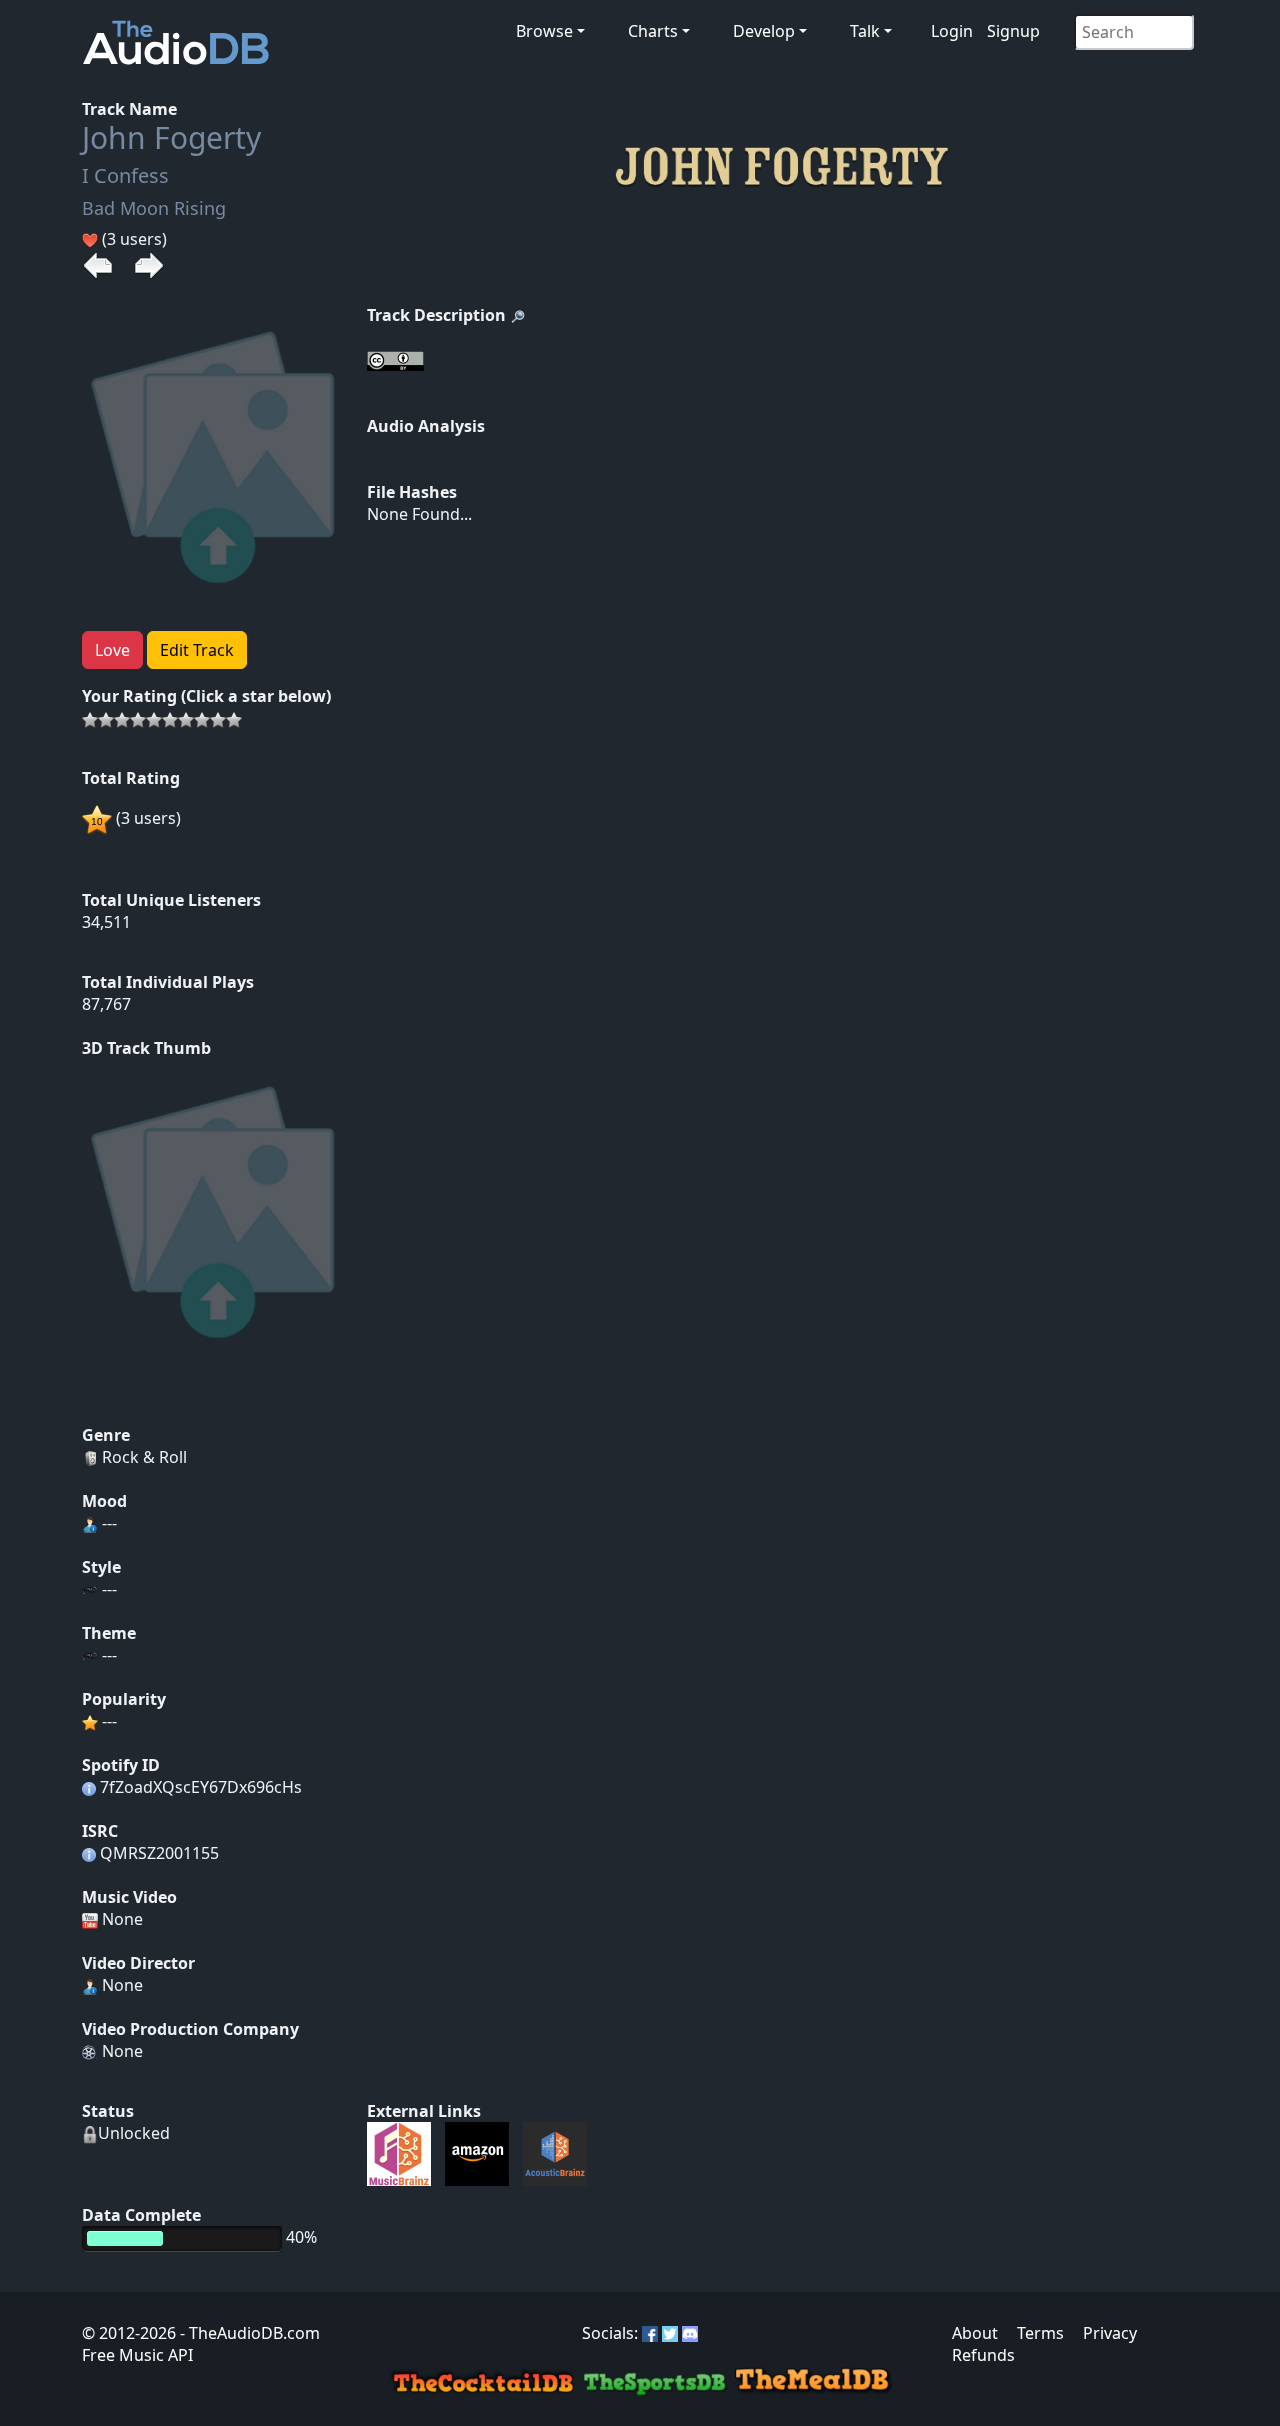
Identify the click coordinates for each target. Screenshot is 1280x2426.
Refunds (983, 2355)
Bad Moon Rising (154, 208)
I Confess (125, 175)
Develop (764, 31)
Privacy (1110, 2333)
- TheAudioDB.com (248, 2333)
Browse (544, 31)
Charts (653, 31)
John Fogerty (171, 137)
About (975, 2333)
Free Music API (137, 2355)
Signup (1013, 31)
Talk (865, 31)
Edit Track (197, 650)
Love (112, 650)
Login (952, 31)
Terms (1040, 2333)
